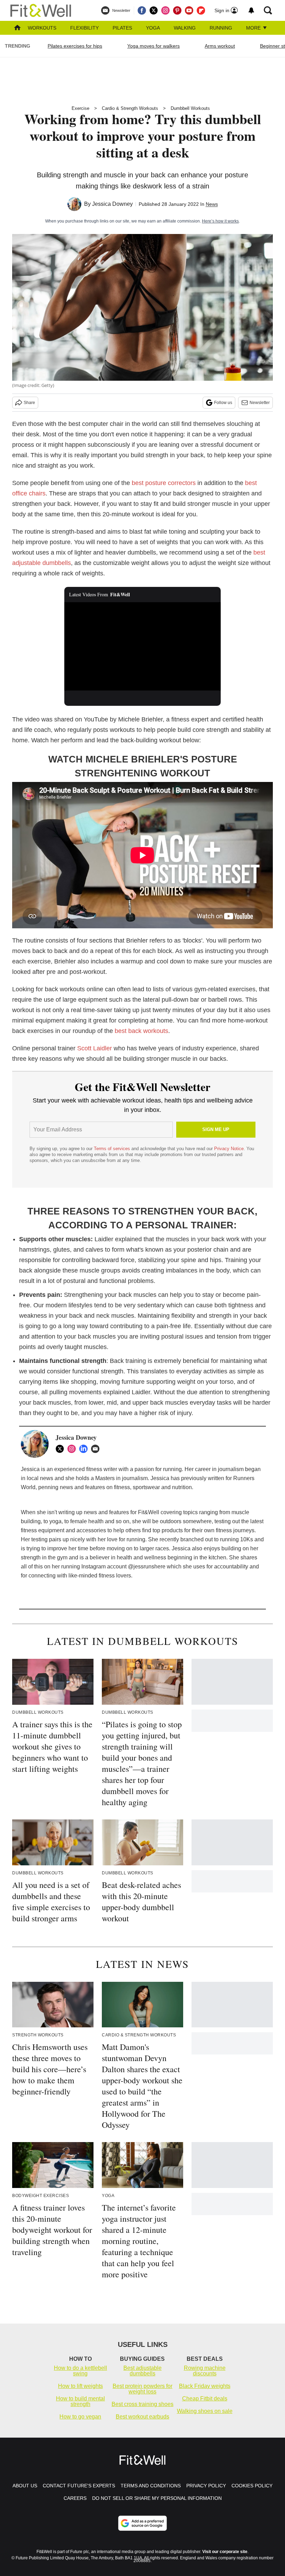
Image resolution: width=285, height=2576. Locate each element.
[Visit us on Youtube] (189, 10)
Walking (185, 28)
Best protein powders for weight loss (142, 2389)
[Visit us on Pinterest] (177, 10)
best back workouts (141, 1031)
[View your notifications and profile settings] (251, 10)
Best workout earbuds (142, 2417)
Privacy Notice (229, 1149)
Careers (75, 2498)
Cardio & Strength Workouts (130, 108)
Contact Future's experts (79, 2486)
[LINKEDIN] (85, 1449)
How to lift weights (80, 2386)
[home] (17, 28)
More (254, 28)
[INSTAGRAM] (73, 1449)
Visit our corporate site (225, 2552)
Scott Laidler (95, 1048)
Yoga (153, 28)
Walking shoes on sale (205, 2411)
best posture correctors (164, 483)
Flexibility (84, 28)
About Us (25, 2486)
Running (221, 28)
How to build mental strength (80, 2401)
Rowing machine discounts (205, 2371)
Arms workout (220, 46)
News (212, 204)
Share (29, 403)
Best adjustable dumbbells (142, 2371)
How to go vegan (80, 2417)
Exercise (80, 108)
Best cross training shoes (142, 2404)
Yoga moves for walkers (153, 46)
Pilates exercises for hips (75, 46)
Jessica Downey (112, 204)
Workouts (42, 28)
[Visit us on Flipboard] (201, 10)
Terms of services (113, 1149)
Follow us (223, 403)
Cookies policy (252, 2486)
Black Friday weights (205, 2386)
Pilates (122, 28)
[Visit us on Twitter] (154, 10)
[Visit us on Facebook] (142, 10)
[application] (142, 646)
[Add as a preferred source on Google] (142, 2523)
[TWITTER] (62, 1449)
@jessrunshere (147, 1566)
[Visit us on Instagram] (165, 10)
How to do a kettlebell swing (80, 2371)
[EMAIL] (97, 1449)
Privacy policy (206, 2486)
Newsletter (260, 403)
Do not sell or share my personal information (157, 2498)
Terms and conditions (151, 2486)
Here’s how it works (220, 221)
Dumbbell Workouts (190, 108)
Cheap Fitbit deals (205, 2399)
